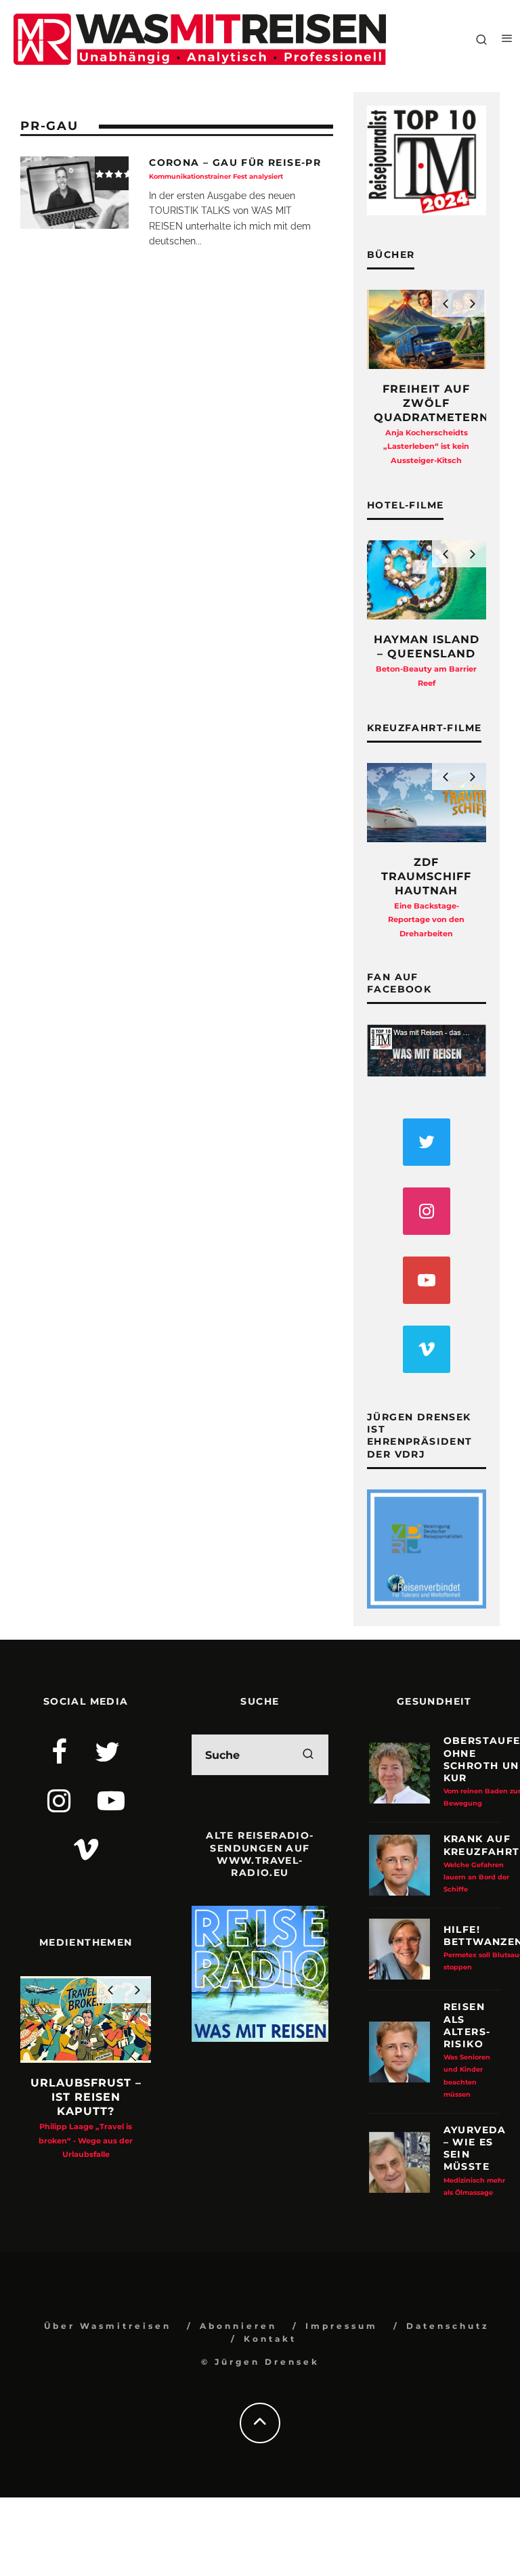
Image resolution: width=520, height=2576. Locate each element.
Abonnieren (238, 2326)
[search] (308, 1755)
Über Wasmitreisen (108, 2326)
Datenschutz (448, 2326)
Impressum (342, 2326)
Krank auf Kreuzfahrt (482, 1863)
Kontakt (270, 2339)
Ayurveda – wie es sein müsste (475, 2160)
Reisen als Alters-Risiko (467, 2049)
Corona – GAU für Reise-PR (235, 168)
